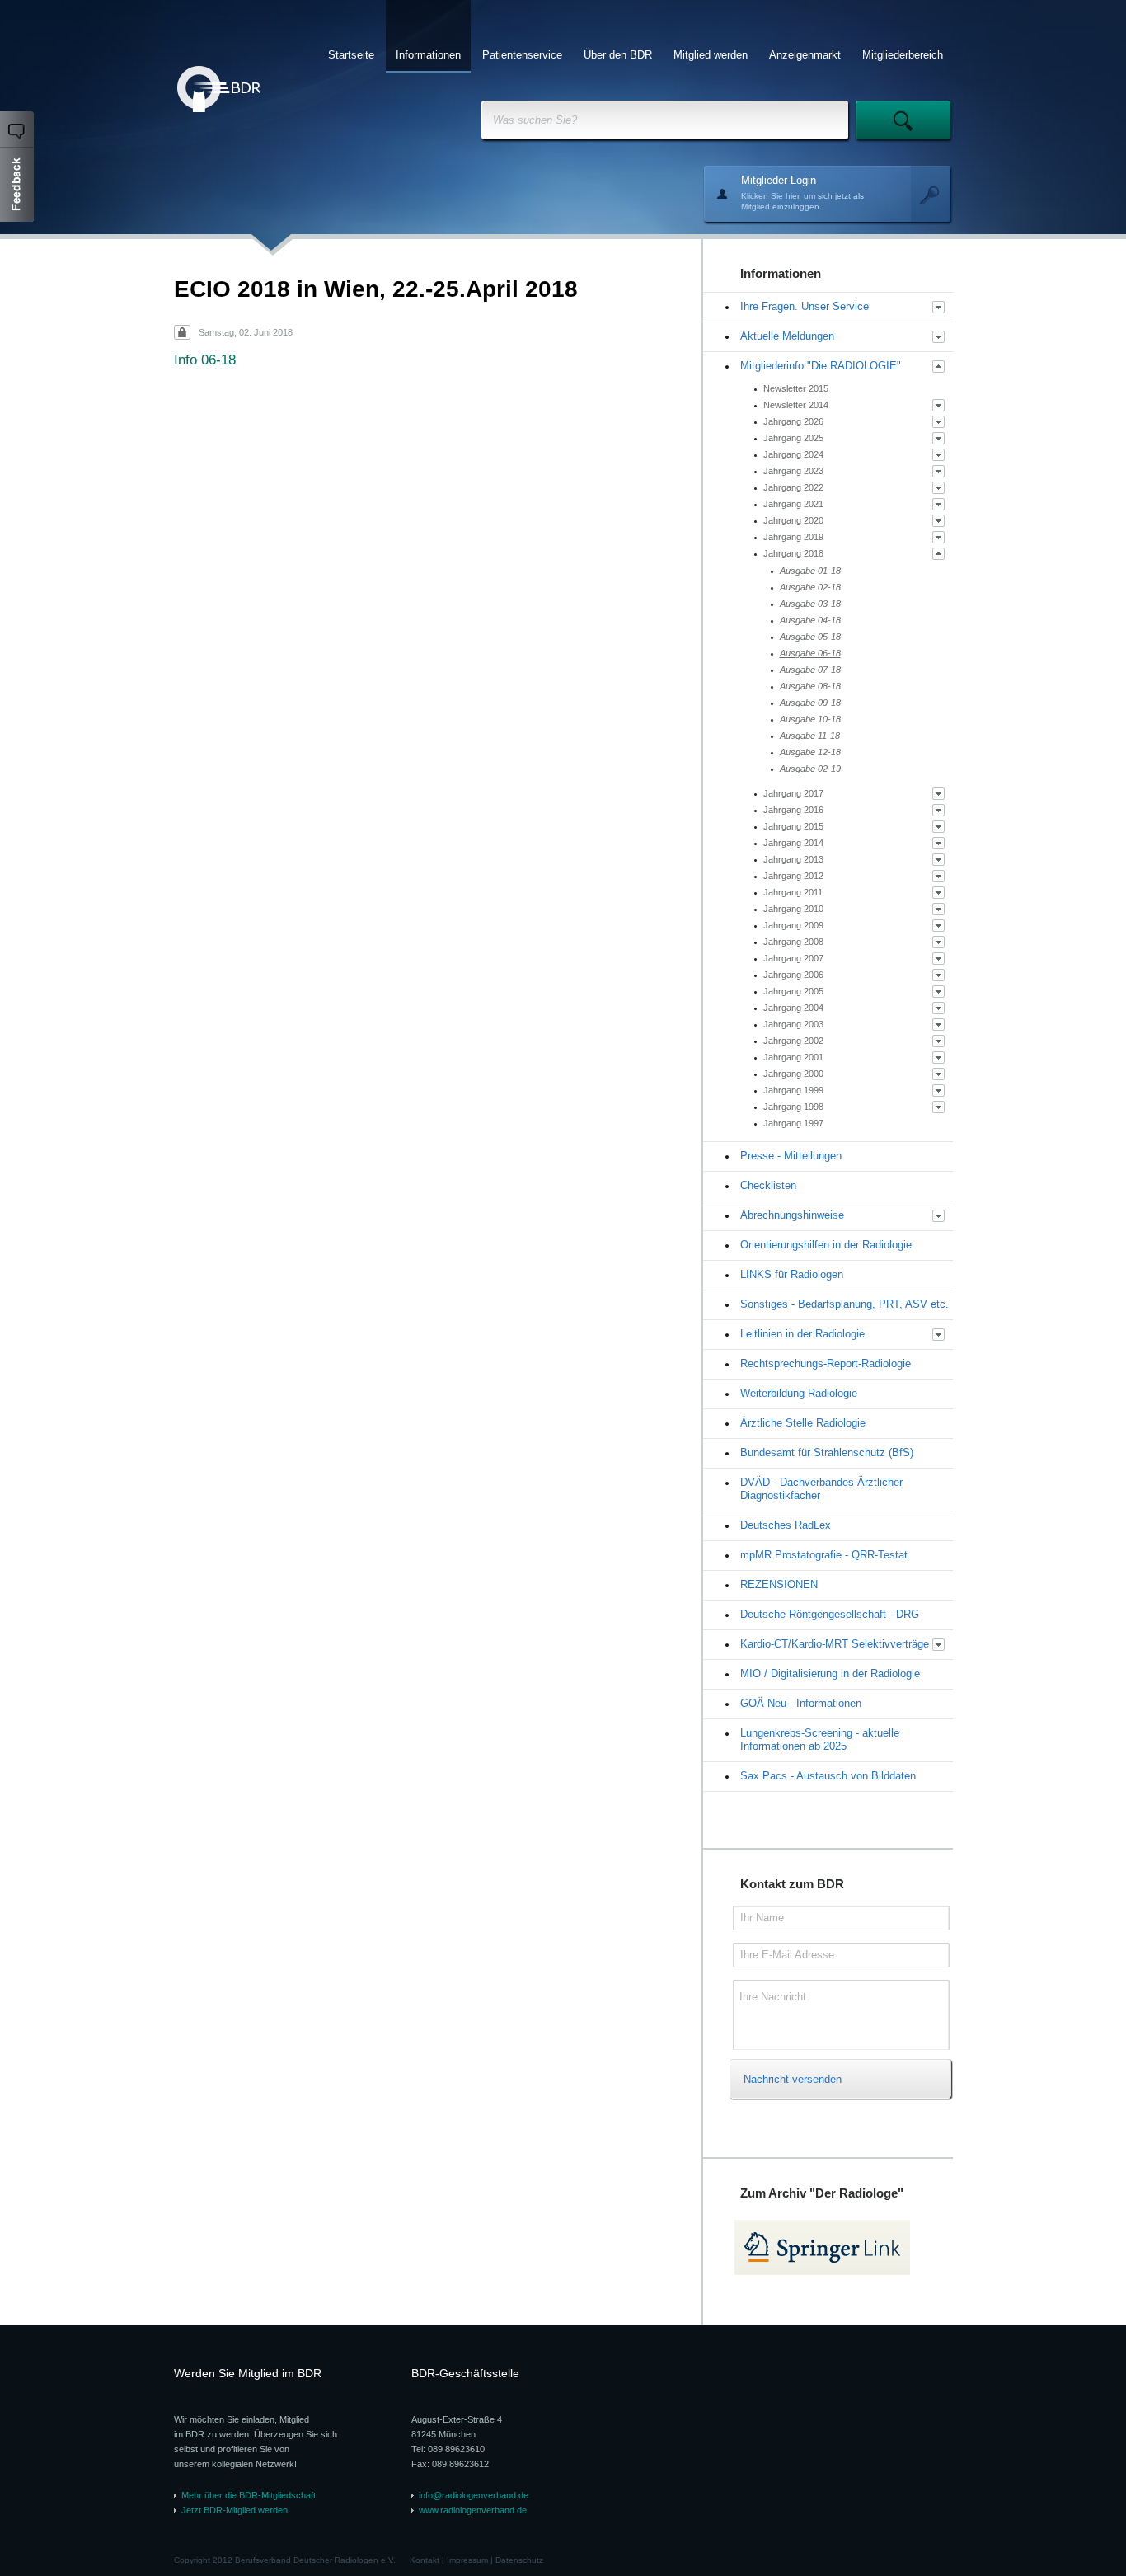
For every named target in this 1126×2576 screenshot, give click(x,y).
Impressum (467, 2560)
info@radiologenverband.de (474, 2495)
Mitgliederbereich (903, 55)
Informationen (428, 55)
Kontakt (425, 2560)
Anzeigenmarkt (805, 55)
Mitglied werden (711, 55)
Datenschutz (519, 2560)
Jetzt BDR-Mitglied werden (235, 2510)
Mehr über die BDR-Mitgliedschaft (249, 2495)
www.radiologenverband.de (473, 2510)
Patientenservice (522, 55)
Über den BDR (618, 55)
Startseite (351, 55)
